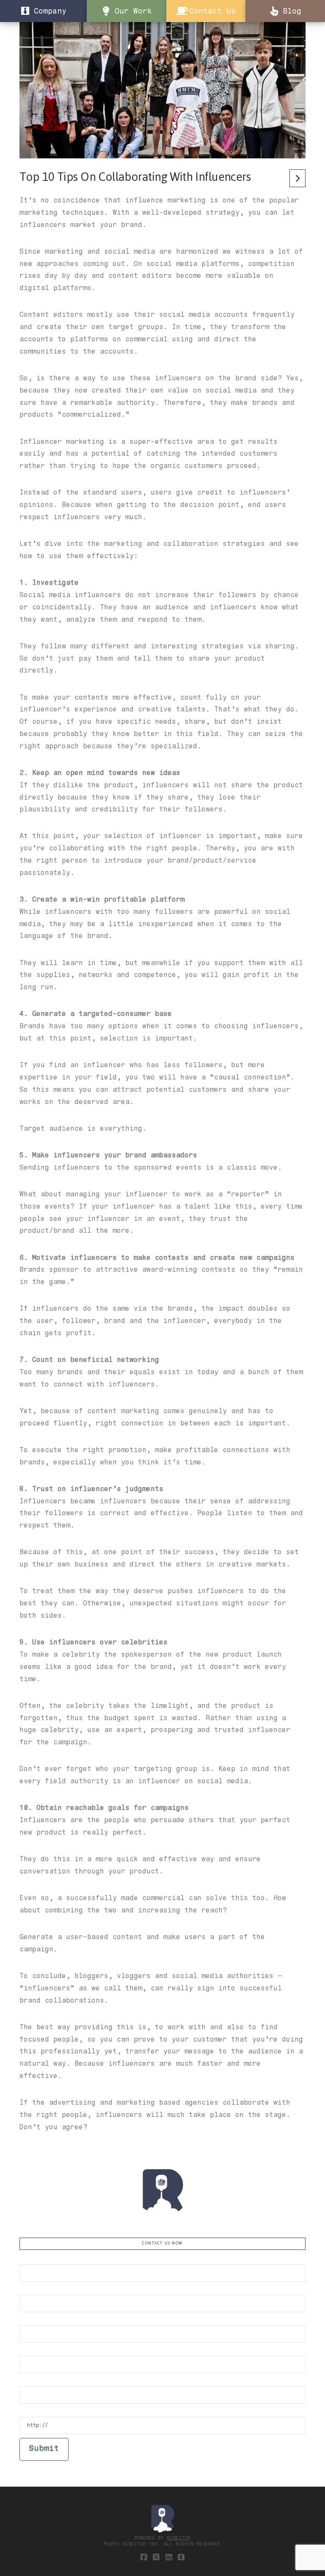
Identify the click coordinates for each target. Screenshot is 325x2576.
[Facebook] (144, 2557)
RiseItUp (179, 2538)
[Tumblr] (181, 2557)
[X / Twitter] (156, 2557)
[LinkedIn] (169, 2557)
